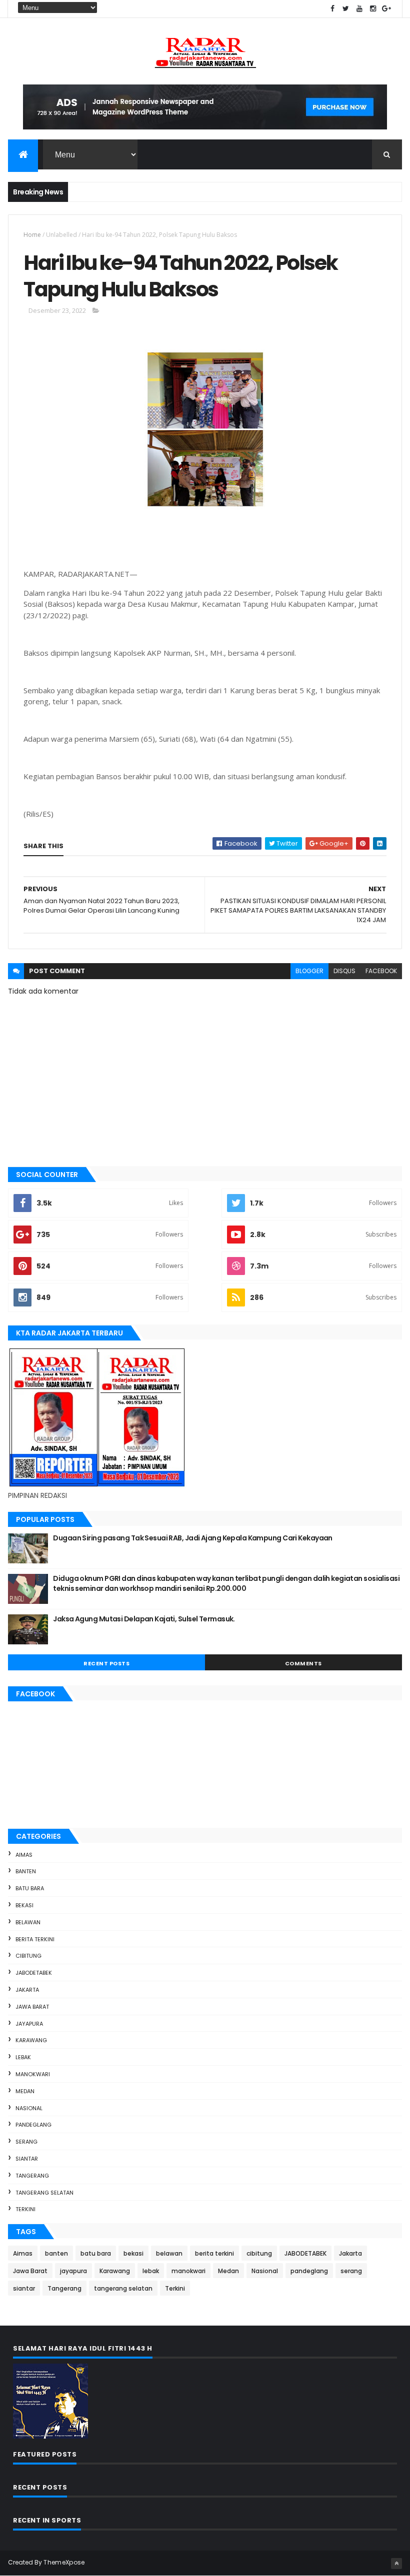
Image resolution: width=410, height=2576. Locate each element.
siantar (27, 2159)
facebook (381, 971)
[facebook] (332, 9)
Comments (303, 1663)
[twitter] (346, 9)
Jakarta (27, 1990)
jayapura (29, 2024)
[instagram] (373, 9)
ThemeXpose (64, 2562)
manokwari (33, 2074)
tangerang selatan (44, 2193)
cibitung (28, 1956)
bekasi (24, 1905)
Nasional (29, 2108)
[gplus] (386, 9)
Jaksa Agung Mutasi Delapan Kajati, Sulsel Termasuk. (144, 1619)
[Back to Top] (396, 2564)
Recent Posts (106, 1663)
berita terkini (35, 1939)
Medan (25, 2091)
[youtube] (359, 9)
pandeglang (33, 2125)
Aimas (24, 1855)
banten (26, 1871)
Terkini (25, 2209)
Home (32, 235)
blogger (309, 971)
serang (26, 2142)
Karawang (31, 2040)
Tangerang (32, 2176)
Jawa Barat (32, 2007)
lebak (23, 2057)
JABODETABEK (34, 1973)
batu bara (30, 1888)
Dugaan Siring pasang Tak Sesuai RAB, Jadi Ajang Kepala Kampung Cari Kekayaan (192, 1538)
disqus (344, 971)
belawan (28, 1922)
